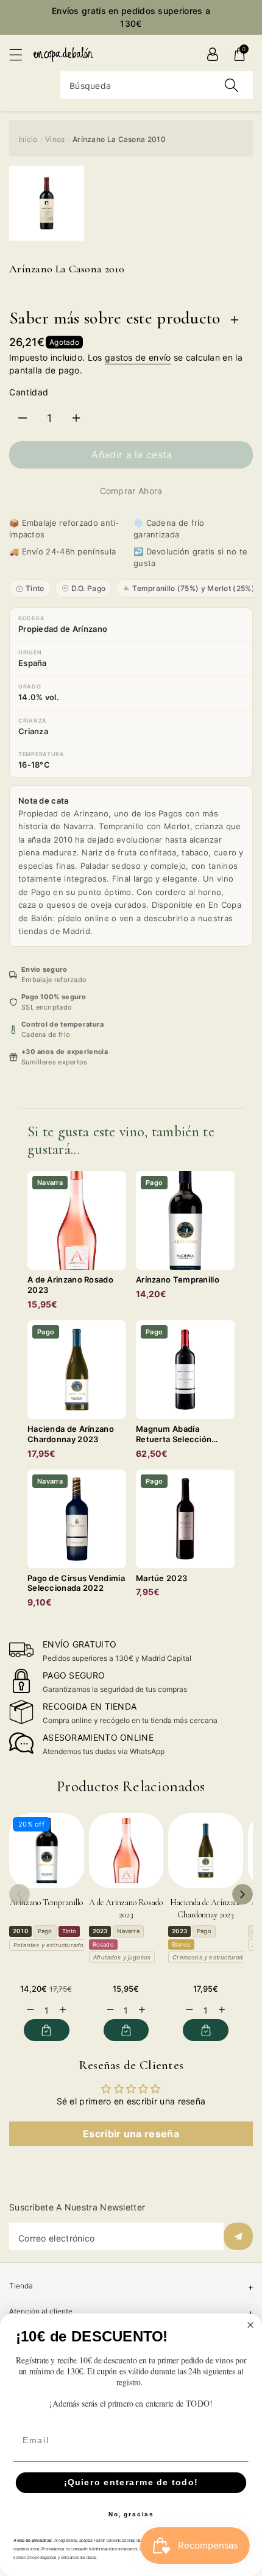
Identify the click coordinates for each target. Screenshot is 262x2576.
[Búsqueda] (232, 85)
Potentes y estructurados (50, 1945)
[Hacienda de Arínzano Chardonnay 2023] (206, 1851)
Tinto (35, 588)
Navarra (128, 1931)
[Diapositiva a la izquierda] (19, 1894)
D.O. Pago (89, 588)
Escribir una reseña (131, 2134)
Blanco (181, 1944)
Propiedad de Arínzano (63, 629)
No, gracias (131, 2514)
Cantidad (29, 392)
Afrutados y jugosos (122, 1957)
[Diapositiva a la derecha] (243, 1894)
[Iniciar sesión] (213, 54)
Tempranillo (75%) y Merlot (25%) (193, 588)
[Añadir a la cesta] (47, 2030)
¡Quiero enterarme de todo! (131, 2482)
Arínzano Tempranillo (46, 1902)
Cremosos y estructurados (211, 1957)
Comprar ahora (131, 491)
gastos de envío (138, 357)
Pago (45, 1931)
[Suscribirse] (238, 2236)
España (33, 663)
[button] (21, 55)
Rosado (103, 1944)
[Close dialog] (251, 2325)
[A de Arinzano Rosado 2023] (126, 1851)
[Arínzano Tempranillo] (47, 1851)
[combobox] (157, 85)
